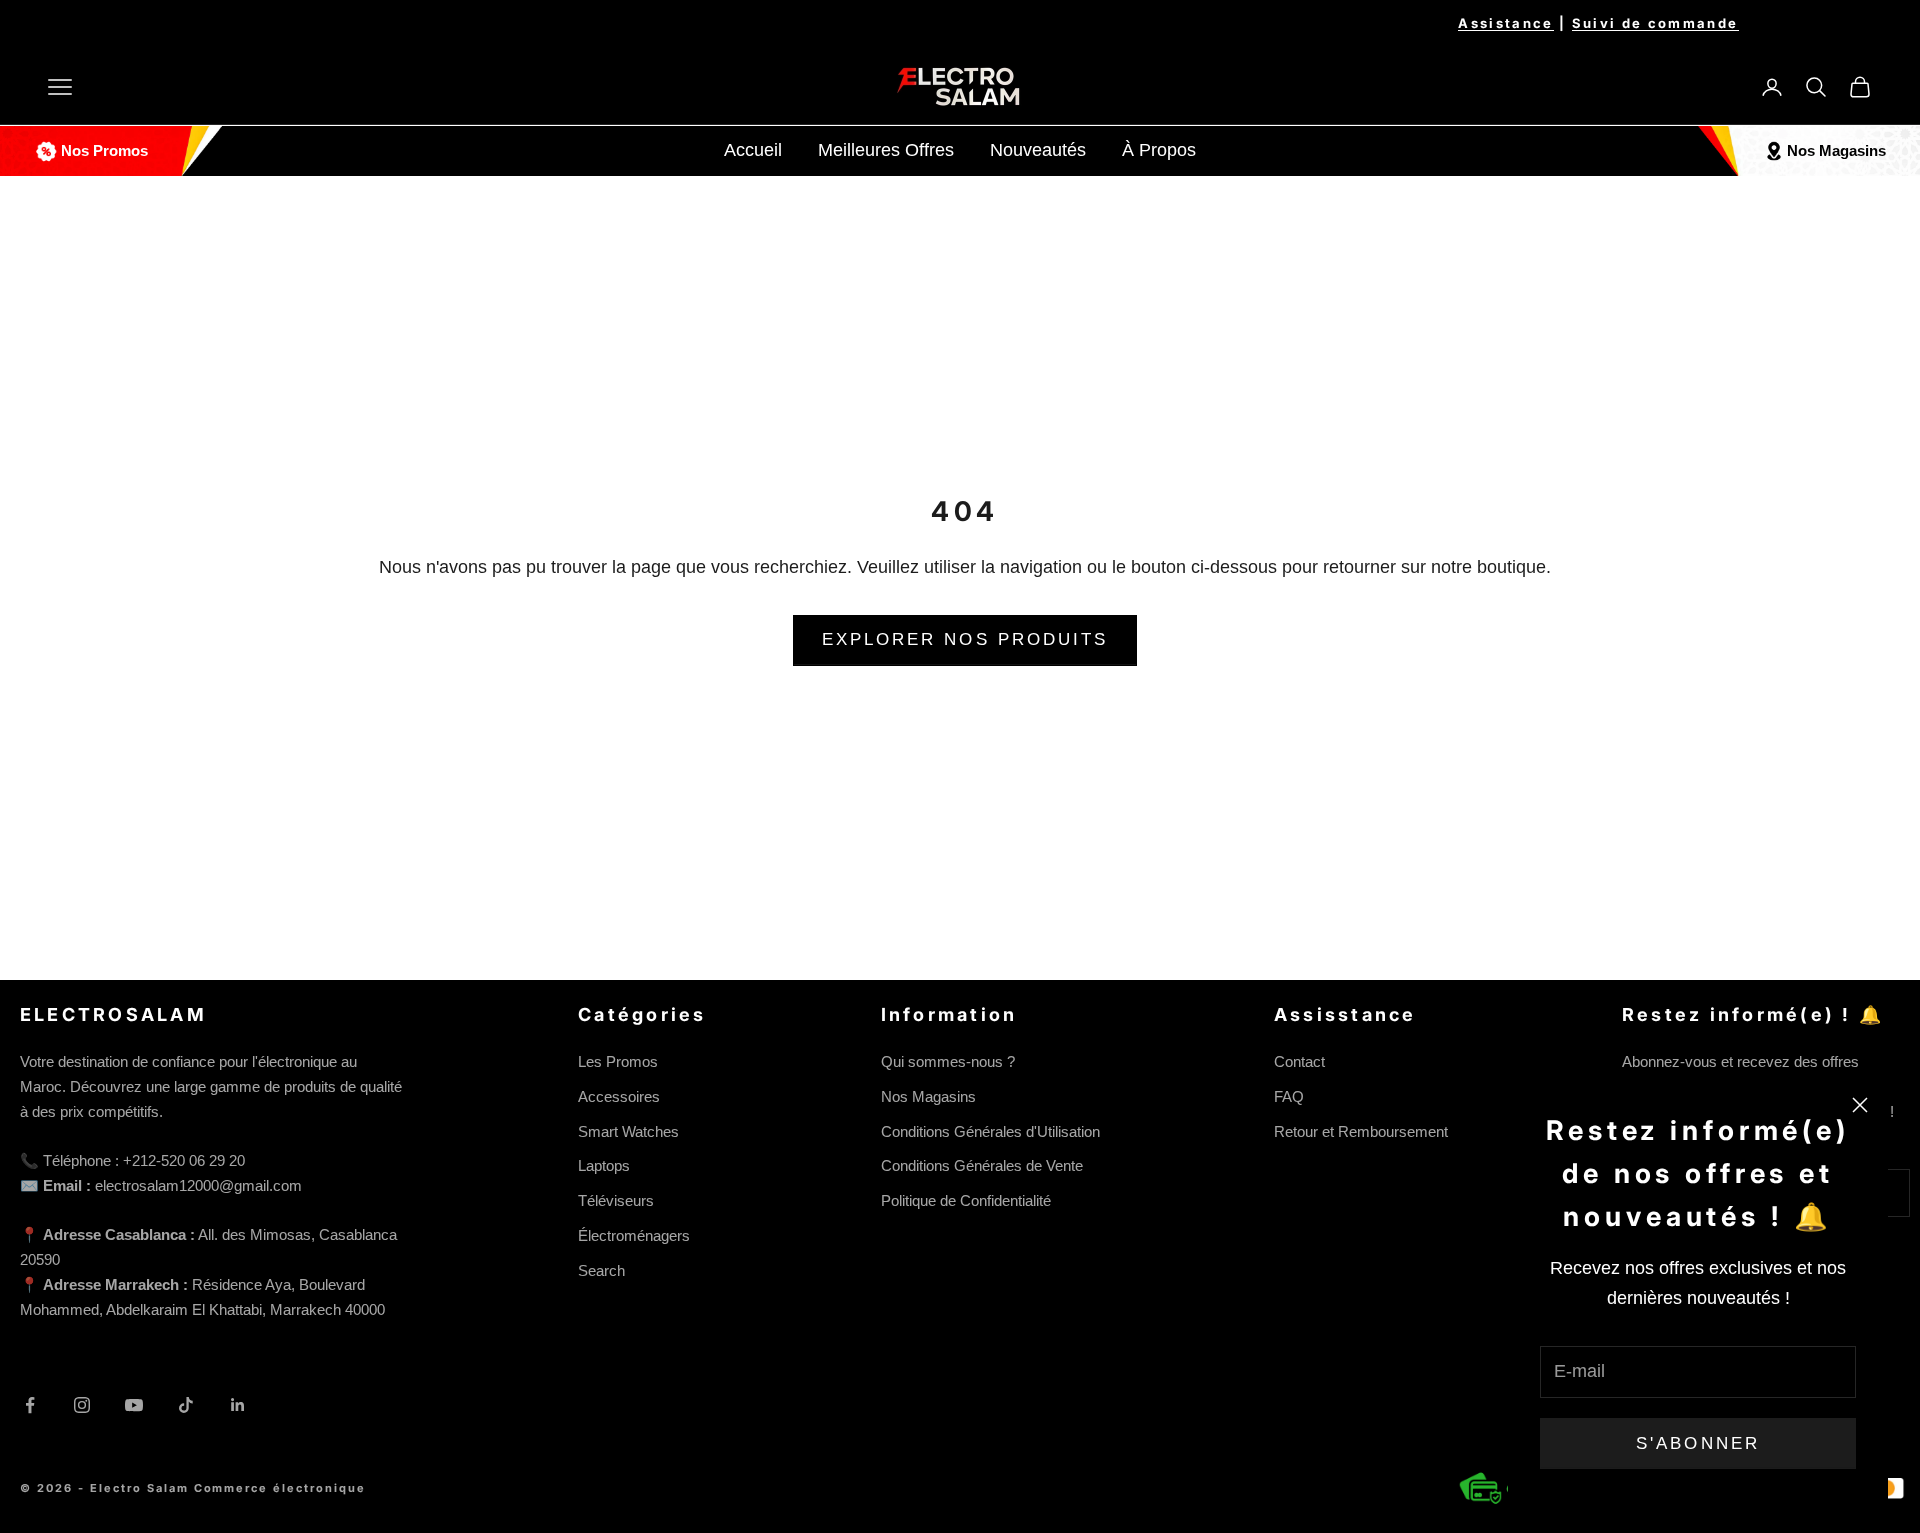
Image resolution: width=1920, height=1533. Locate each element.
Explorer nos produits (965, 639)
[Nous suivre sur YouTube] (134, 1405)
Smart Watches (628, 1131)
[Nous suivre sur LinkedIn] (238, 1405)
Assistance (1505, 23)
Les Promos (618, 1061)
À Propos (1159, 150)
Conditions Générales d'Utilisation (990, 1131)
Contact (1299, 1061)
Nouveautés (1038, 150)
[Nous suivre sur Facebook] (30, 1405)
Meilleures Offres (886, 150)
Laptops (604, 1165)
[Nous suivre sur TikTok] (186, 1405)
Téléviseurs (616, 1200)
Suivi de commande (1655, 23)
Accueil (753, 150)
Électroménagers (634, 1235)
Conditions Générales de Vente (982, 1165)
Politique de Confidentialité (966, 1200)
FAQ (1289, 1096)
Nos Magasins (928, 1096)
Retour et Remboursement (1361, 1131)
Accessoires (619, 1096)
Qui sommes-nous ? (948, 1061)
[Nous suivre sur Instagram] (82, 1405)
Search (601, 1270)
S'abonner (1698, 1443)
